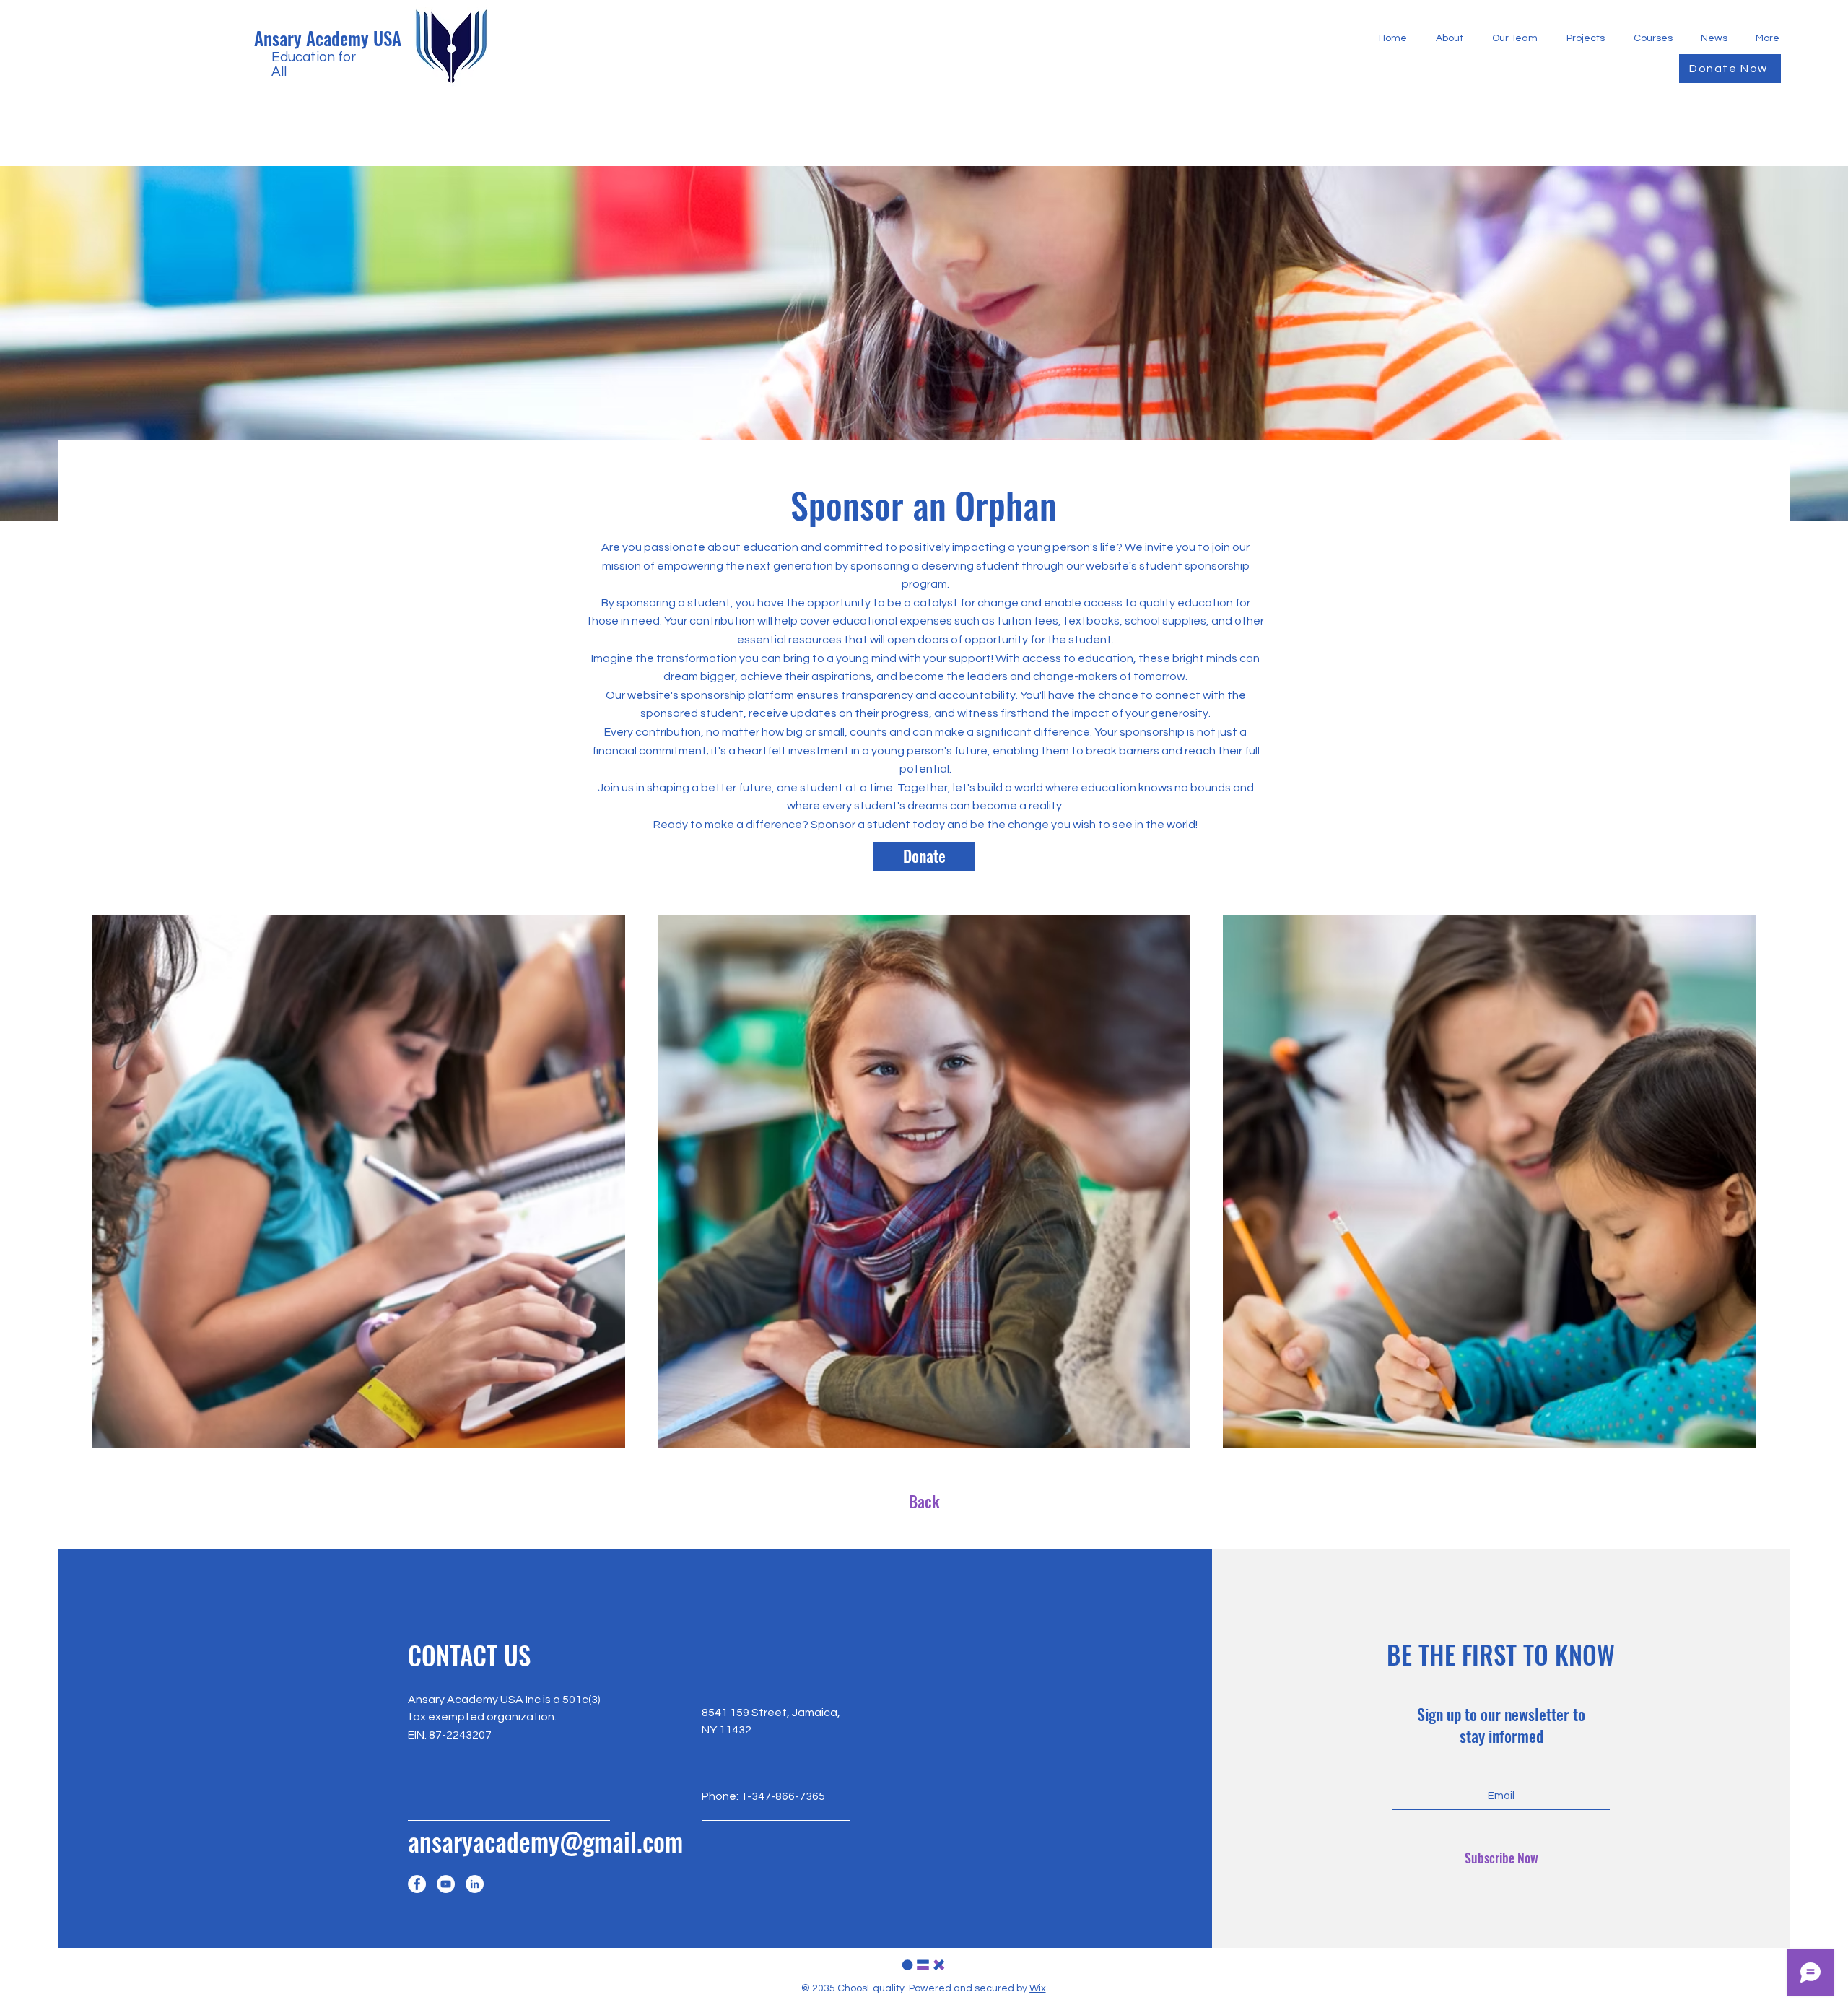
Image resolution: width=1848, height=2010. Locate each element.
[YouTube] (446, 1884)
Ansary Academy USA (328, 38)
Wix (1038, 1988)
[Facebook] (417, 1884)
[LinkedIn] (475, 1884)
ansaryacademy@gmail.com (545, 1841)
